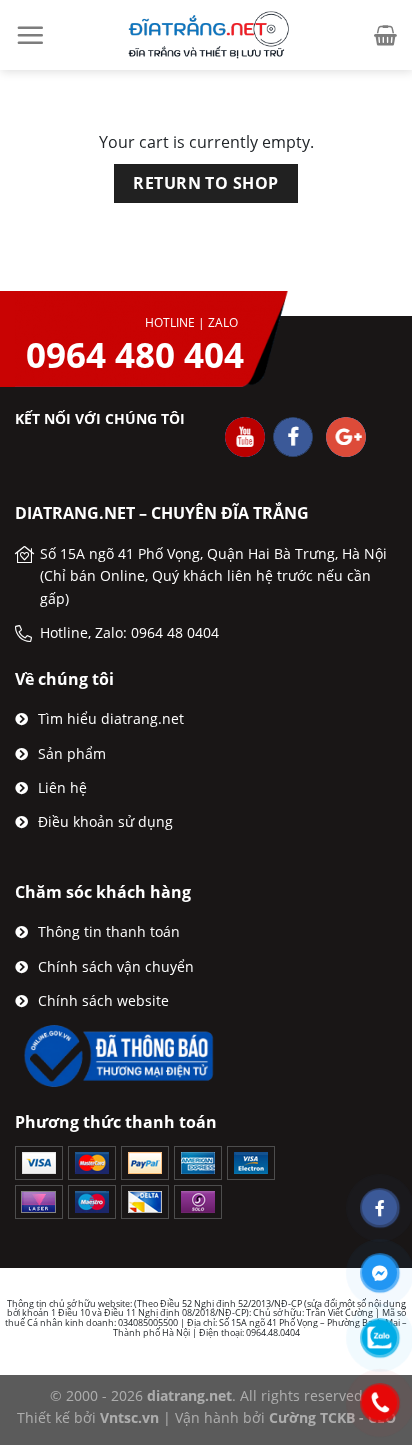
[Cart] (385, 35)
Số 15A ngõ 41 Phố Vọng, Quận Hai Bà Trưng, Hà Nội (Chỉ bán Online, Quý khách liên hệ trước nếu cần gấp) (213, 576)
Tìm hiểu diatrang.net (111, 718)
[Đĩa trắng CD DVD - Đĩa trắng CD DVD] (206, 35)
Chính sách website (103, 1000)
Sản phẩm (72, 753)
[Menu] (30, 35)
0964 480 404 (135, 354)
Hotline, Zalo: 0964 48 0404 (129, 632)
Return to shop (206, 183)
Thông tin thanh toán (109, 931)
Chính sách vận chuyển (116, 966)
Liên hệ (62, 787)
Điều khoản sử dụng (105, 821)
